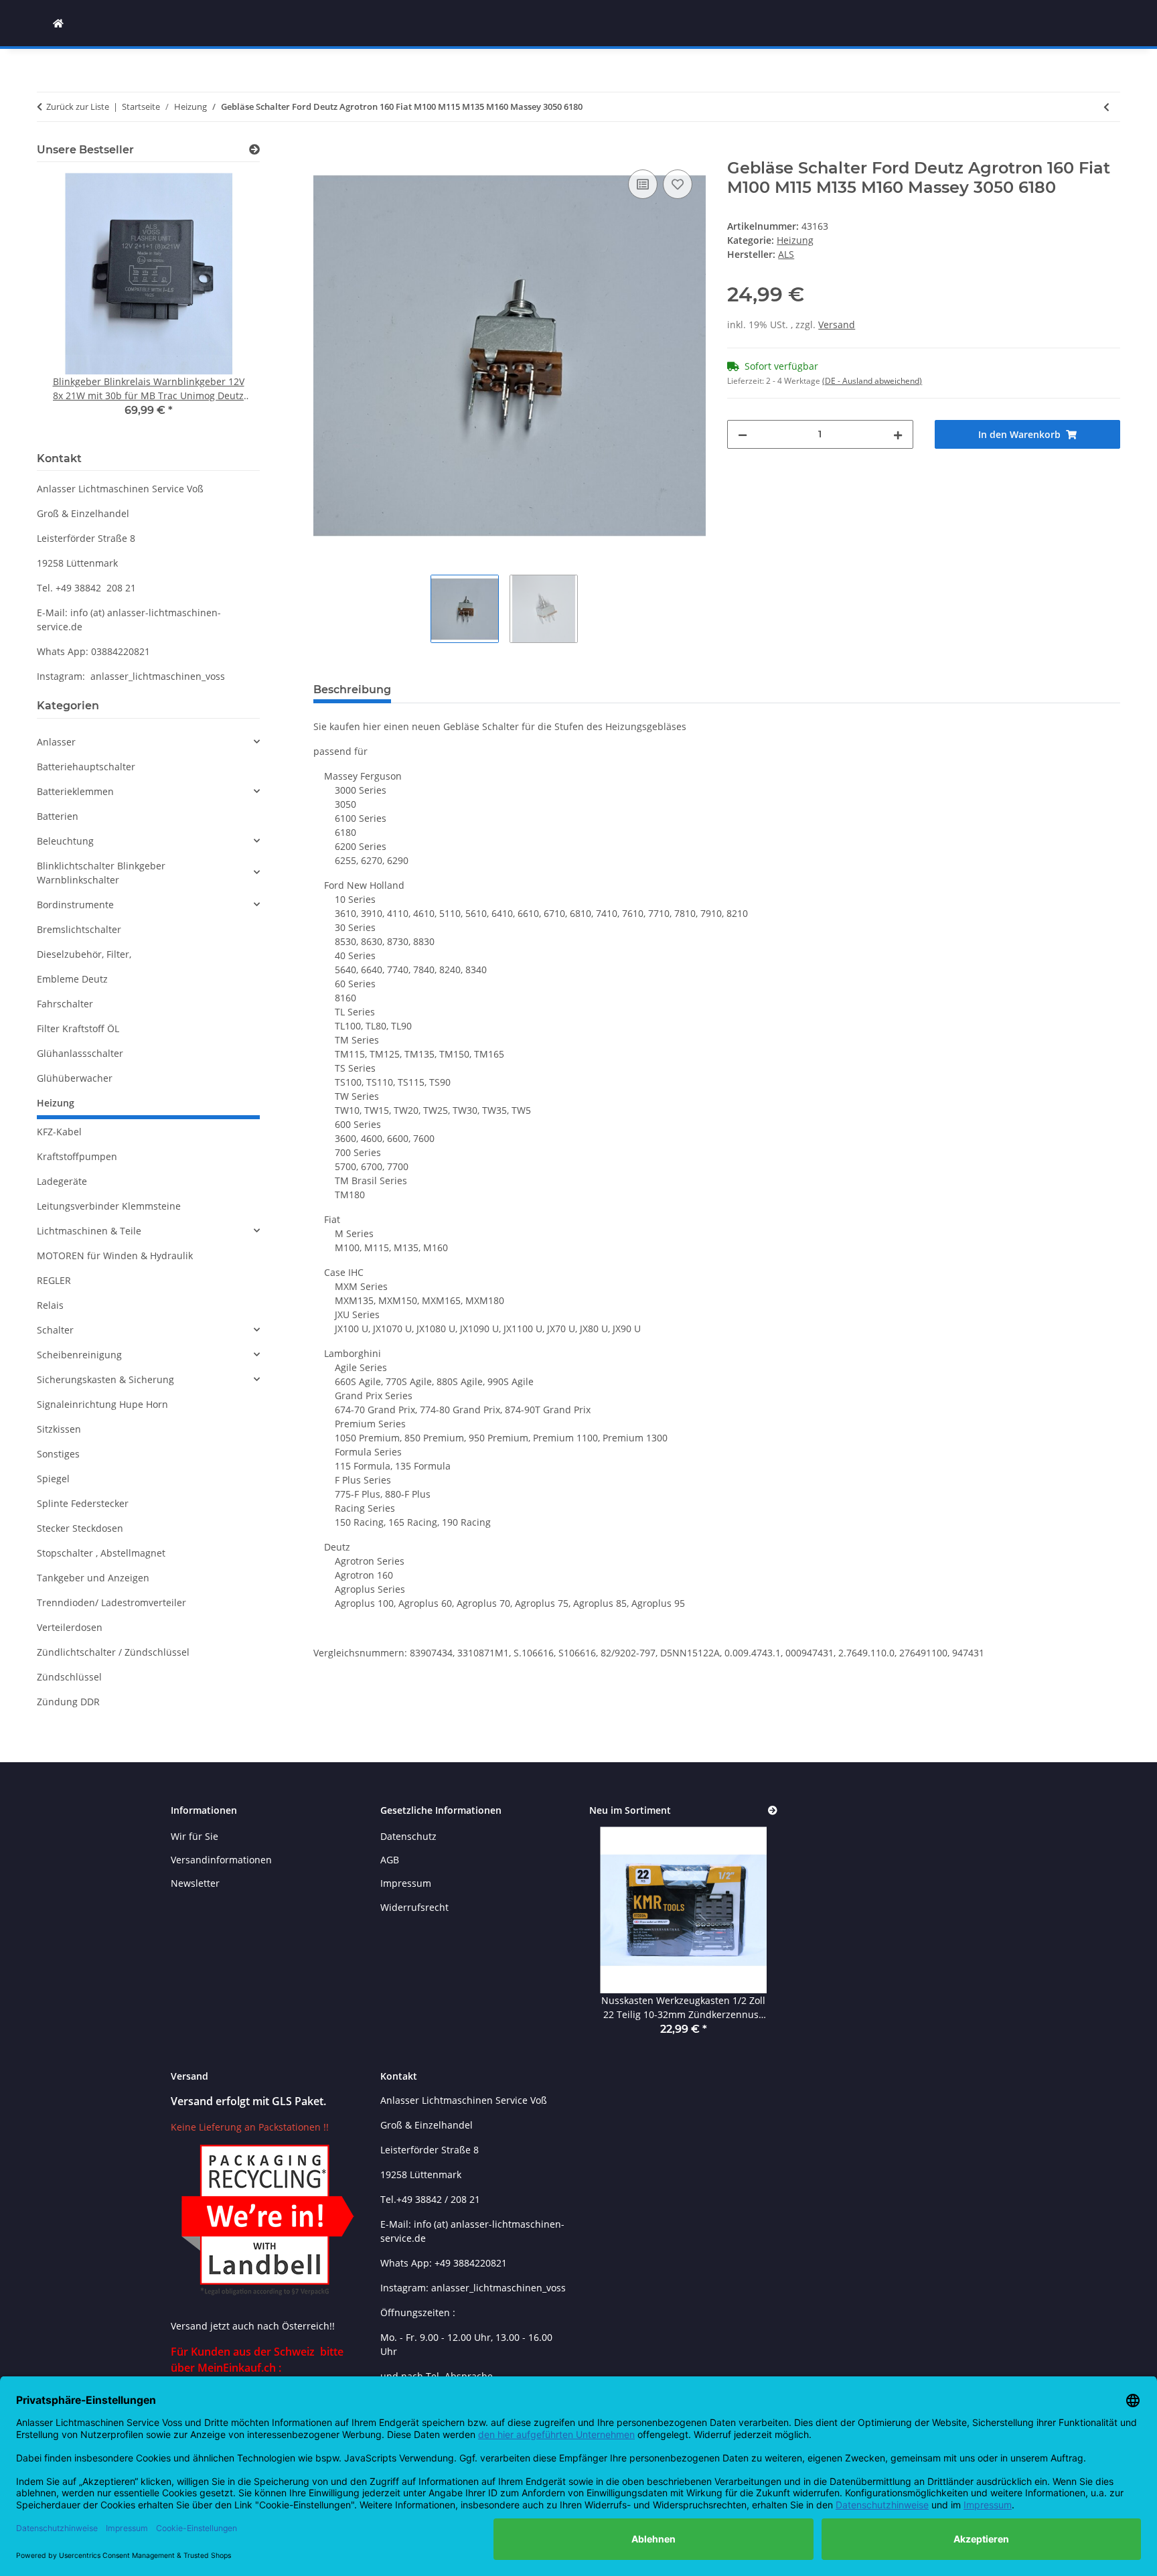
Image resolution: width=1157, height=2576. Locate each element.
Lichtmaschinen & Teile (89, 1231)
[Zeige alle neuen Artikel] (773, 1811)
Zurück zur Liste (78, 106)
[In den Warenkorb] (324, 151)
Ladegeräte (62, 1181)
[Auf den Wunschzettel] (678, 184)
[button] (148, 742)
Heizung (795, 240)
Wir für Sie (195, 1836)
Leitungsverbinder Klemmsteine (109, 1206)
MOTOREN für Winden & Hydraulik (115, 1256)
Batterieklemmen (75, 791)
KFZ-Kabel (59, 1132)
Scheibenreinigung (79, 1355)
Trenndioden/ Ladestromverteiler (111, 1602)
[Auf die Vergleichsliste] (643, 184)
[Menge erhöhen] (898, 434)
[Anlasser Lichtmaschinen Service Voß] (58, 23)
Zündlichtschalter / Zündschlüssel (113, 1652)
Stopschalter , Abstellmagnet (101, 1553)
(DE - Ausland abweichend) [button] (872, 381)
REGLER (54, 1280)
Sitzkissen (59, 1429)
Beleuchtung (65, 841)
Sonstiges (58, 1454)
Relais (50, 1305)
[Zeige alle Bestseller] (254, 150)
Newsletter (195, 1883)
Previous (70, 304)
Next (227, 304)
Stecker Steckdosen (80, 1528)
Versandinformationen (221, 1860)
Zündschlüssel (69, 1677)
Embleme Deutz (72, 979)
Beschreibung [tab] (352, 690)
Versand (837, 325)
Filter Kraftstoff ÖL (78, 1028)
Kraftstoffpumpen (77, 1156)
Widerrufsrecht (414, 1907)
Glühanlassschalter (80, 1053)
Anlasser (56, 742)
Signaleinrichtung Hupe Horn (102, 1404)
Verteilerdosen (70, 1627)
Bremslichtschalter (79, 929)
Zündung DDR (68, 1702)
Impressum (406, 1883)
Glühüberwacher (75, 1078)
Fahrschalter (65, 1004)
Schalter (55, 1330)
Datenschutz (408, 1836)
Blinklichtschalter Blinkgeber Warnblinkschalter (101, 873)
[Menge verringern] (743, 434)
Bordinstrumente (75, 905)
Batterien (58, 816)
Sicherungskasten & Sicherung (105, 1379)
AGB (390, 1860)
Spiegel (53, 1479)
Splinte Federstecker (83, 1503)
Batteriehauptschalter (86, 767)
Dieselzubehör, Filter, (84, 954)
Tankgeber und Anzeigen (93, 1578)
